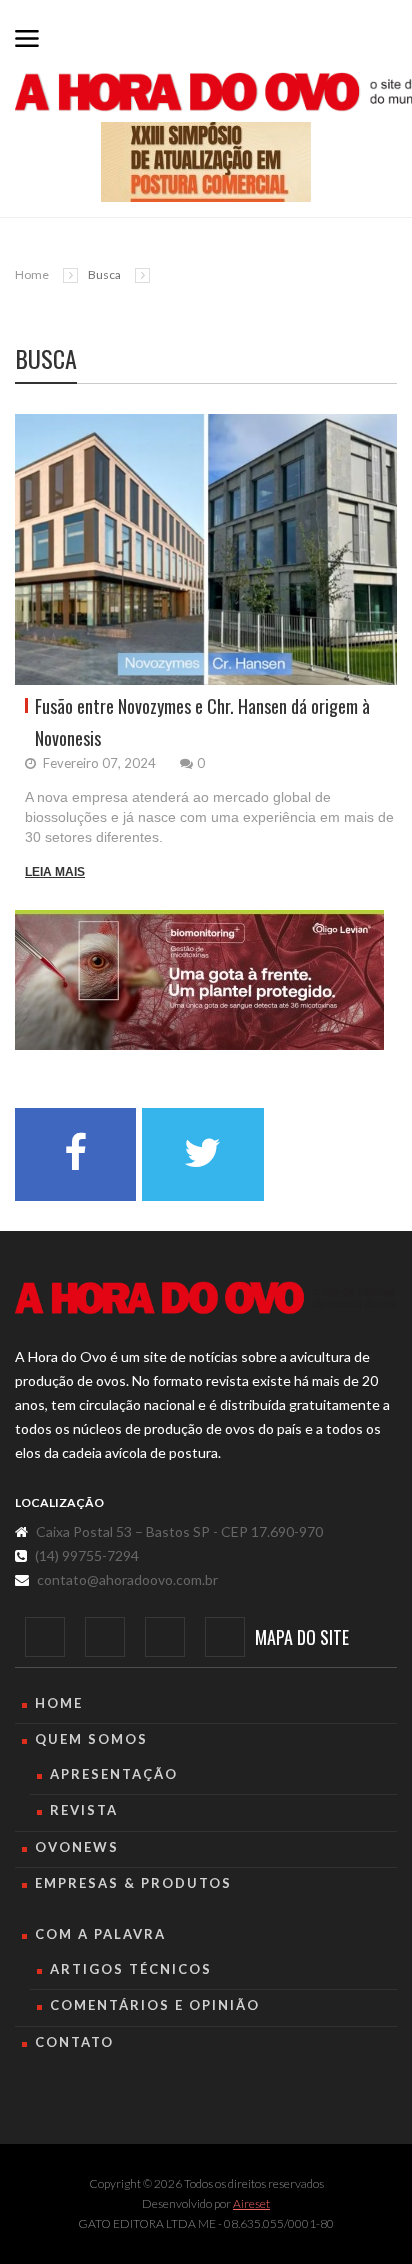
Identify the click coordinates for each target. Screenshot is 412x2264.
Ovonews (77, 1847)
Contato (74, 2042)
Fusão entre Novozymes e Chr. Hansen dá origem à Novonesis (202, 722)
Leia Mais (55, 872)
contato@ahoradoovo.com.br (127, 1579)
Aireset (251, 2203)
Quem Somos (91, 1739)
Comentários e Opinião (155, 2005)
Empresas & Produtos (133, 1883)
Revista (84, 1810)
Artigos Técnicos (131, 1969)
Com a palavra (100, 1934)
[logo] (206, 1298)
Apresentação (114, 1774)
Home (32, 274)
